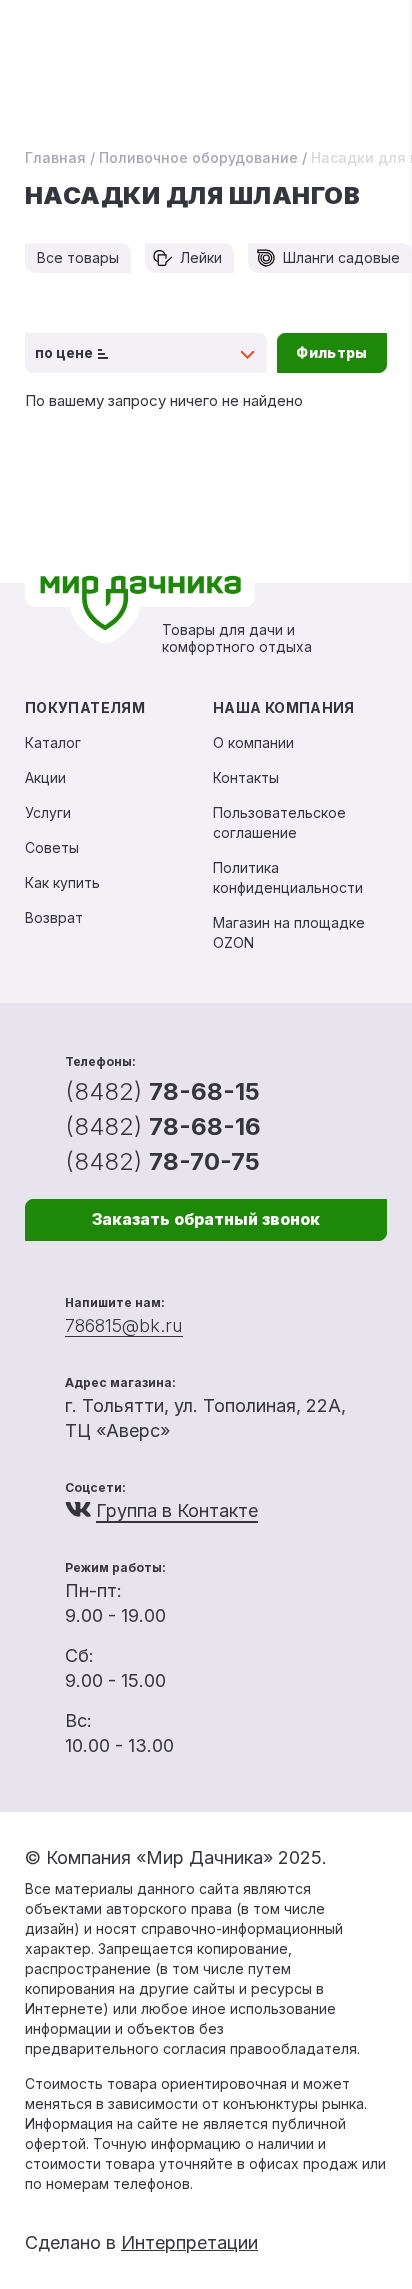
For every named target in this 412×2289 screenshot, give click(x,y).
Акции (45, 777)
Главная (55, 157)
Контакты (246, 777)
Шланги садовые (341, 257)
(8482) (162, 1091)
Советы (52, 847)
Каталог (53, 742)
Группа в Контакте (177, 1510)
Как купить (62, 882)
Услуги (48, 812)
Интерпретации (189, 2242)
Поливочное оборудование (198, 157)
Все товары (78, 257)
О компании (253, 742)
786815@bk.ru (124, 1325)
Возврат (54, 917)
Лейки (201, 257)
